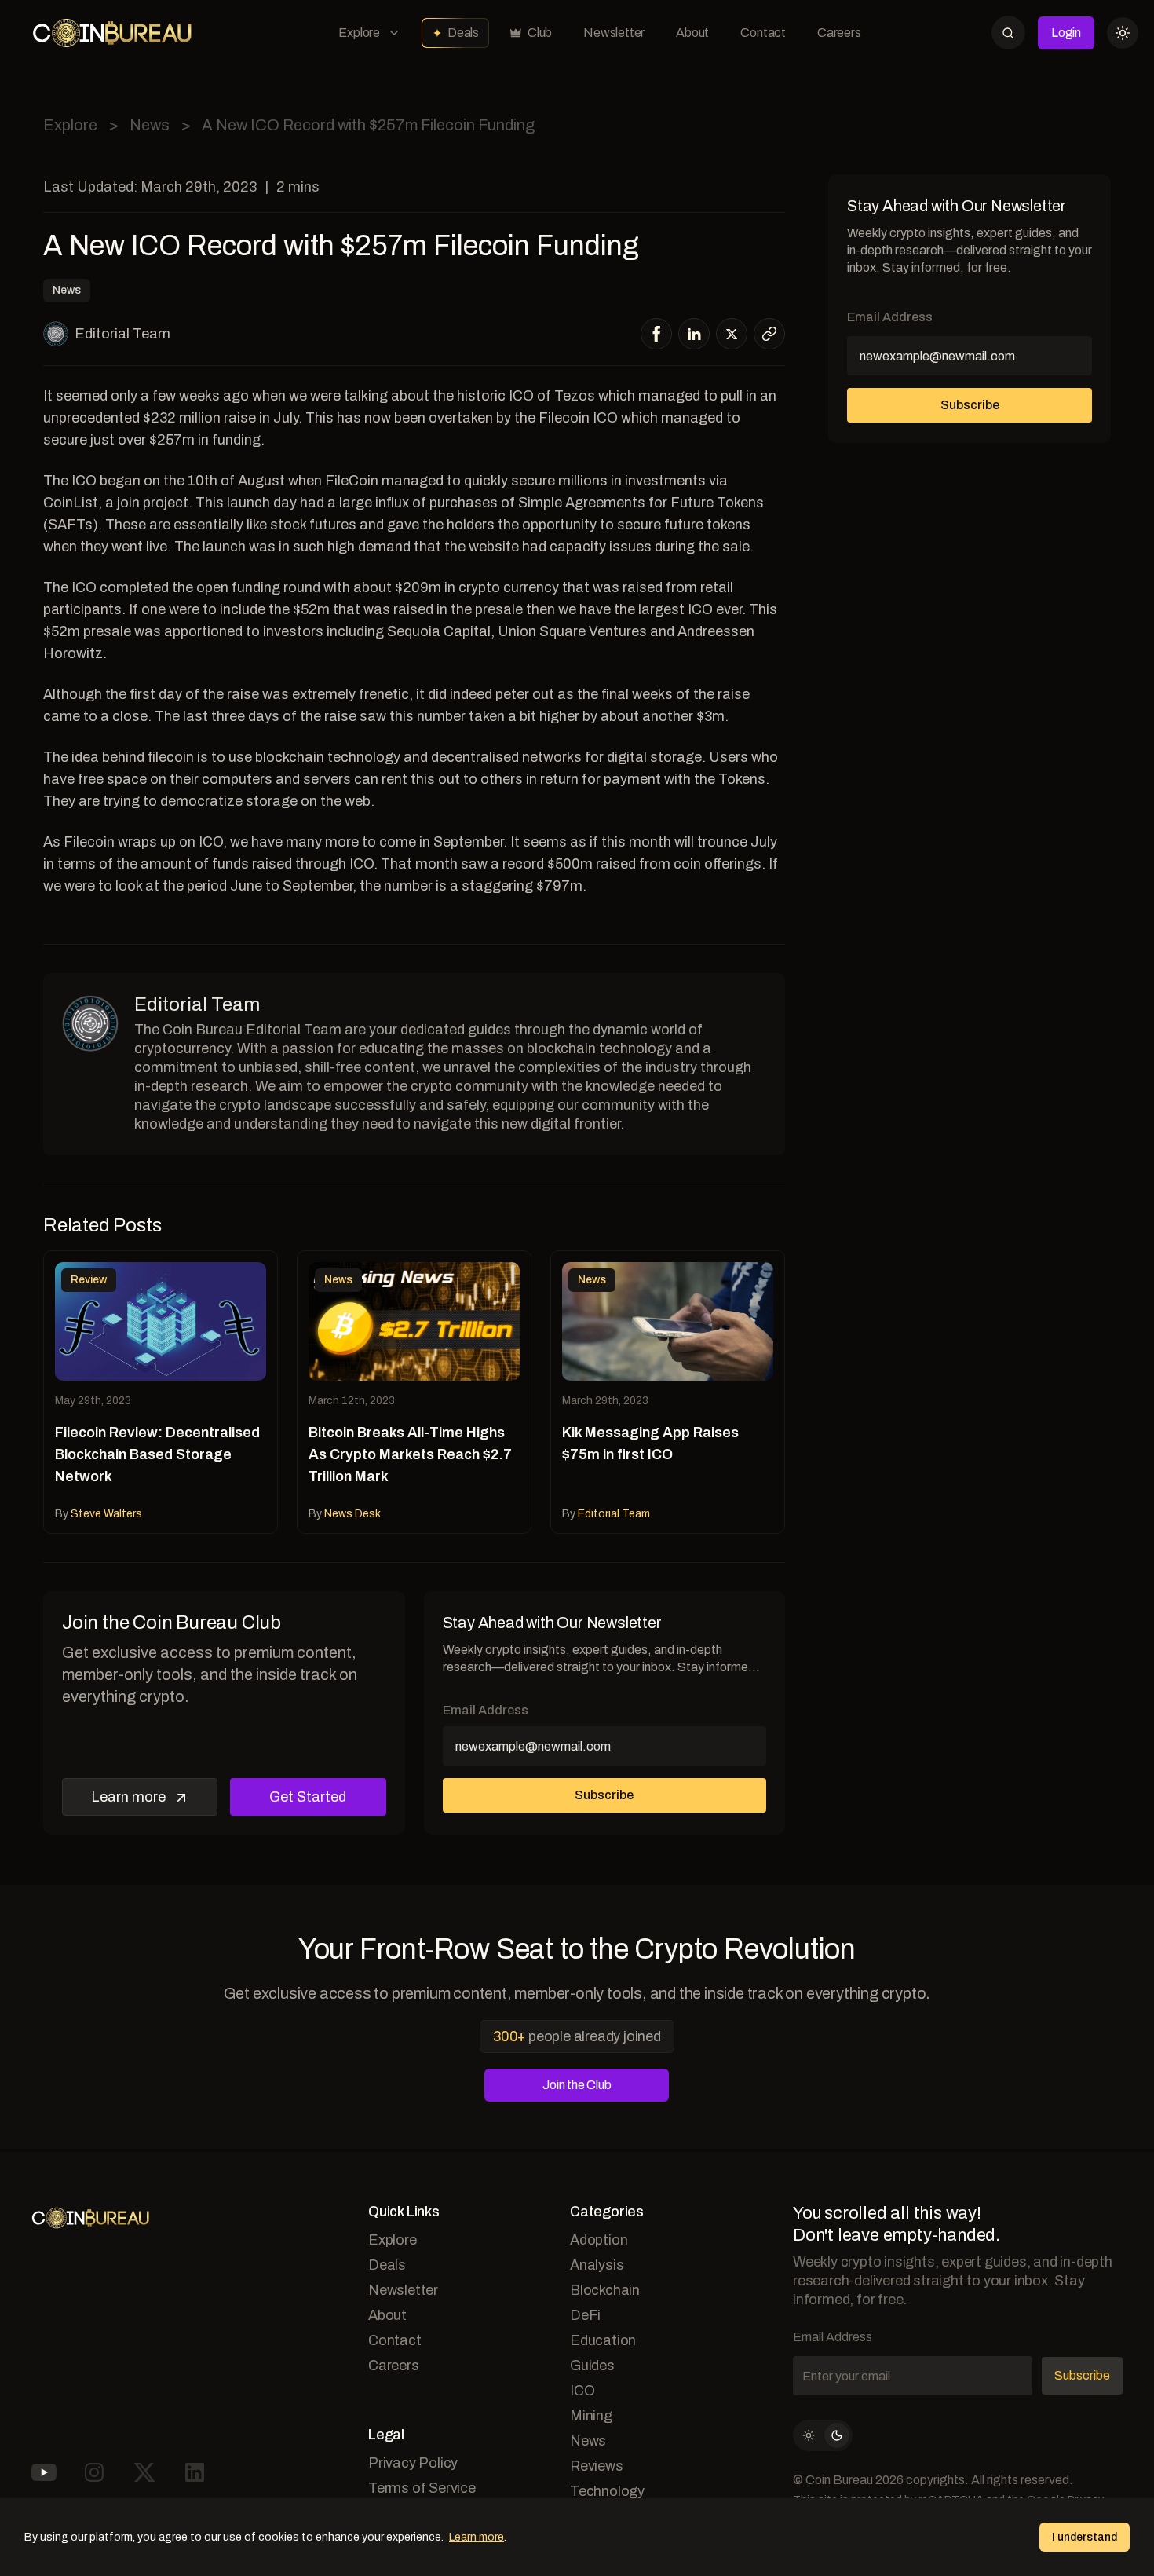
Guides (592, 2366)
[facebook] (657, 334)
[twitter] (732, 334)
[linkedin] (694, 334)
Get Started (308, 1797)
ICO (582, 2391)
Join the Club (577, 2085)
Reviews (597, 2466)
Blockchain (605, 2290)
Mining (591, 2416)
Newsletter (614, 33)
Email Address (486, 1710)
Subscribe (604, 1795)
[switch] (823, 2435)
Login (1066, 33)
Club (540, 33)
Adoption (599, 2240)
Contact (763, 33)
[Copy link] (769, 334)
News (150, 125)
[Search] (1008, 33)
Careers (839, 33)
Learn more (128, 1797)
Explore (359, 33)
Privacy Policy (413, 2463)
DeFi (585, 2315)
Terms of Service (422, 2488)
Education (603, 2340)
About (692, 33)
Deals (463, 33)
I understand (1085, 2537)
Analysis (597, 2265)
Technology (607, 2491)
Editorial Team (122, 334)
